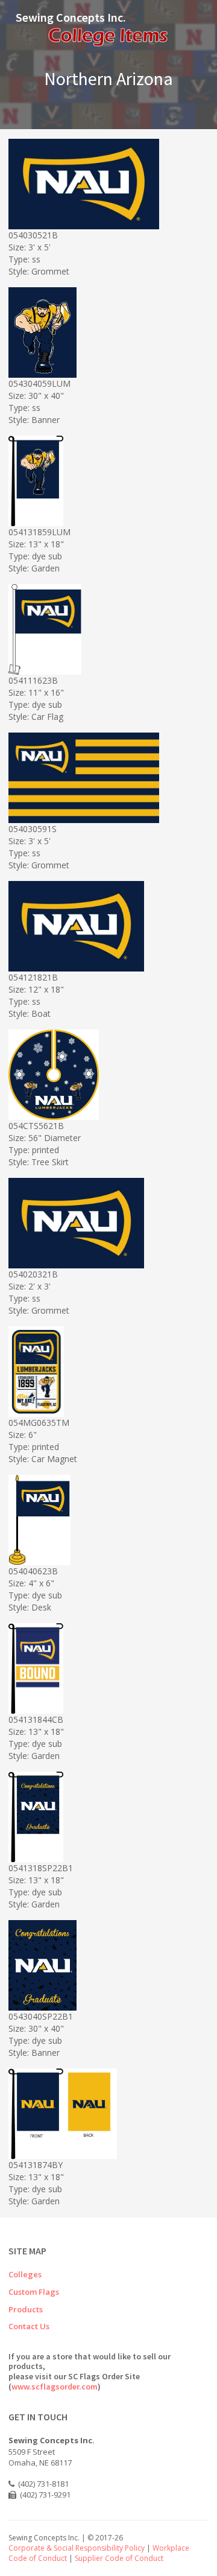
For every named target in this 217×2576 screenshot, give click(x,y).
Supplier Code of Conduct (119, 2558)
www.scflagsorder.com (55, 2387)
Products (26, 2309)
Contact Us (29, 2326)
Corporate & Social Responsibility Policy (77, 2548)
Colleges (25, 2274)
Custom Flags (34, 2292)
